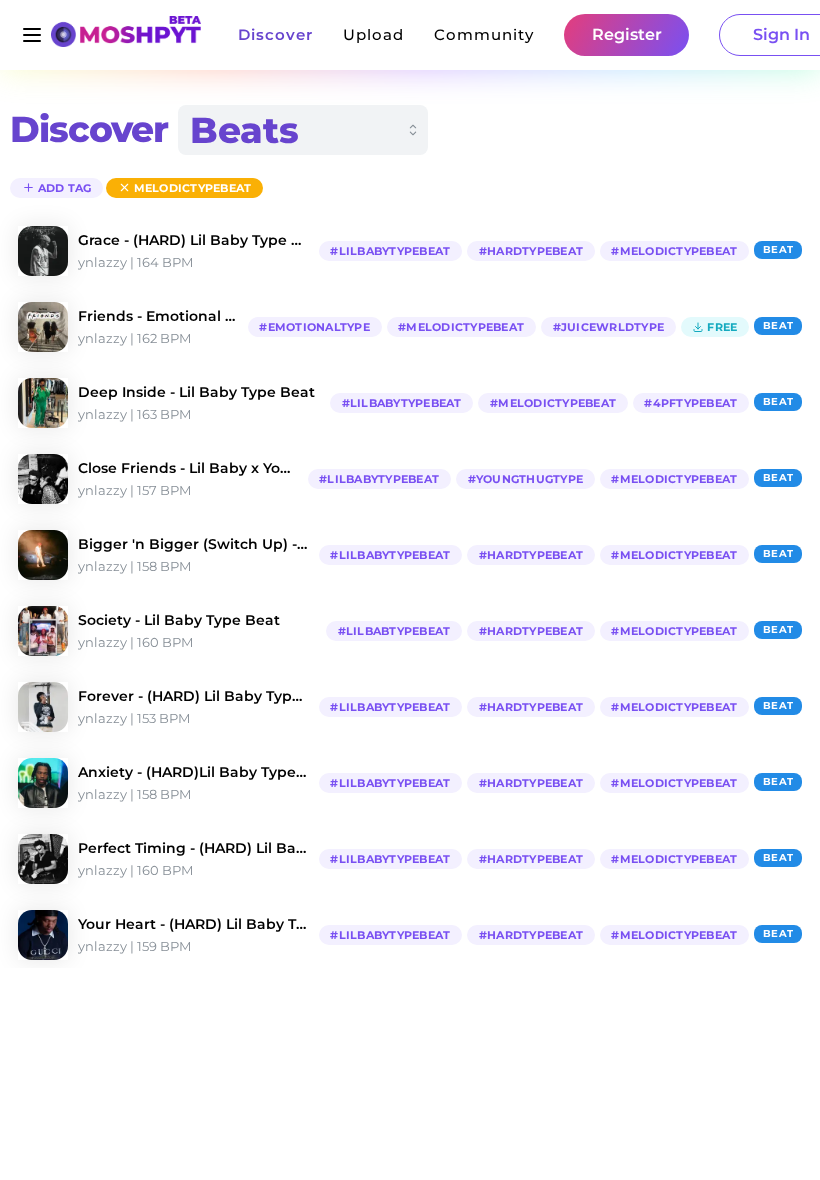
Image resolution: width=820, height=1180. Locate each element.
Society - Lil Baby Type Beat (179, 620)
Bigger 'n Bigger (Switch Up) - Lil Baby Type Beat (193, 544)
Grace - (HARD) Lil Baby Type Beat (193, 240)
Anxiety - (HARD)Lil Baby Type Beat (193, 772)
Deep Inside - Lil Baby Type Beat (196, 392)
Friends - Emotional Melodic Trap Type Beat (158, 316)
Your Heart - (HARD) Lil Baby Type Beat (193, 924)
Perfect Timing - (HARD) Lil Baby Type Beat (193, 848)
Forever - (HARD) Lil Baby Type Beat (193, 696)
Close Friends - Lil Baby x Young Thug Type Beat (188, 468)
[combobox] (303, 130)
